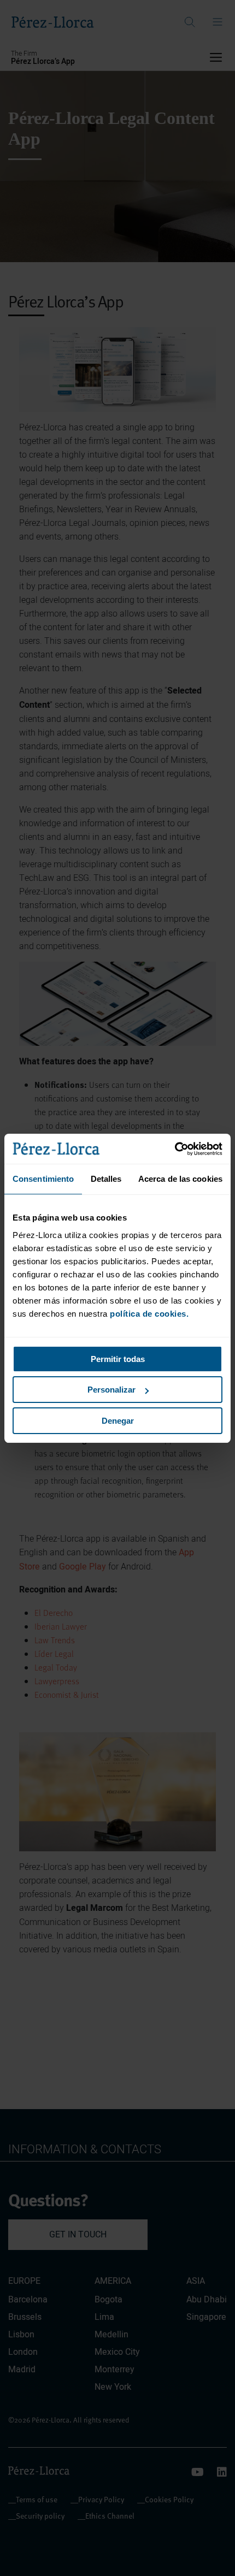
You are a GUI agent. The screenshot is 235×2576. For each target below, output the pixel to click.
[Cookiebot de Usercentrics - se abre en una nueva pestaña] (175, 1149)
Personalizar (111, 1390)
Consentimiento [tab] (43, 1179)
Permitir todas (118, 1359)
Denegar (118, 1421)
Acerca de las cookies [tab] (180, 1179)
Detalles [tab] (106, 1179)
